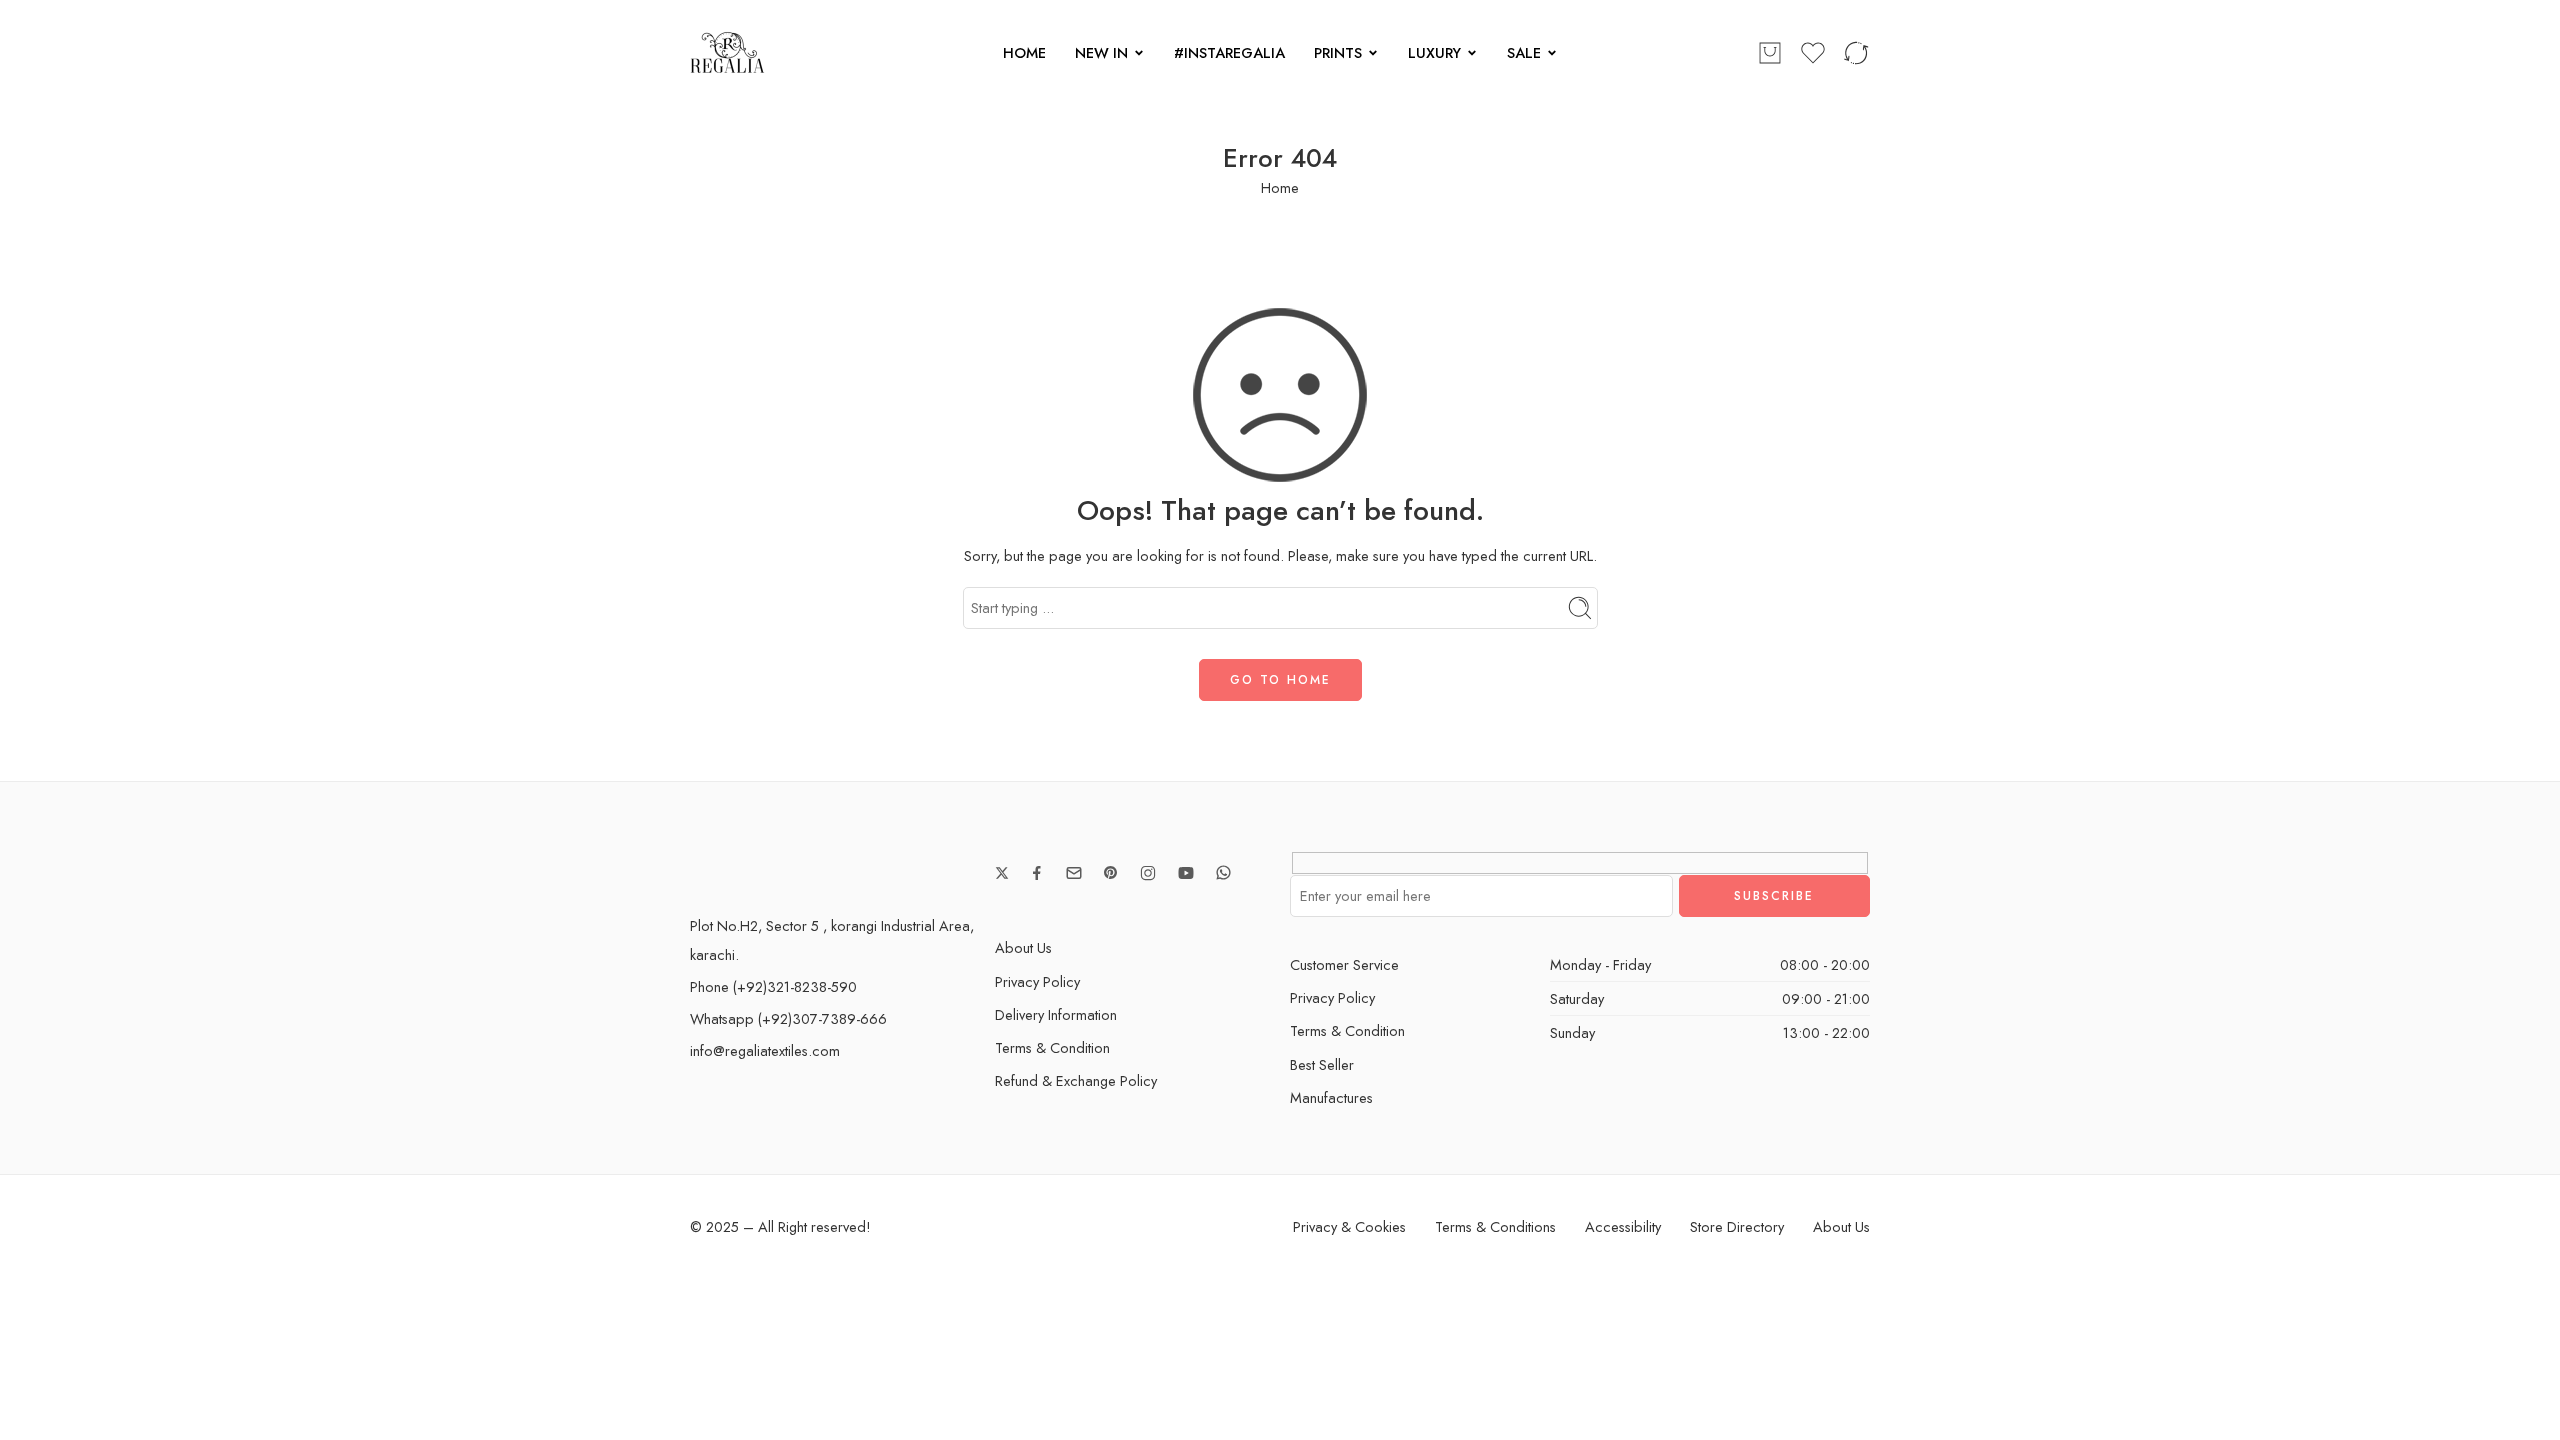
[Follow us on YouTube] (1186, 873)
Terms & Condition (1052, 1047)
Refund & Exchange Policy (1076, 1080)
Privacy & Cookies (1349, 1226)
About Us (1023, 947)
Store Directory (1737, 1226)
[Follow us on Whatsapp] (1223, 872)
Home (1280, 187)
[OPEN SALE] (1552, 53)
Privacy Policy (1037, 981)
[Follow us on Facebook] (1037, 873)
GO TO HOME (1280, 680)
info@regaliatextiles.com (765, 1050)
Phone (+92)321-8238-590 (773, 986)
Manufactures (1331, 1097)
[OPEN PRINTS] (1373, 53)
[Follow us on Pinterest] (1111, 873)
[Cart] (1770, 53)
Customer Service (1344, 964)
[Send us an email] (1074, 873)
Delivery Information (1056, 1014)
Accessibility (1623, 1226)
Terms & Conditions (1495, 1226)
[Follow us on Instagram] (1148, 873)
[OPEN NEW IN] (1139, 53)
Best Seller (1322, 1064)
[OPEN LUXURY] (1472, 53)
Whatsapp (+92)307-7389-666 (788, 1018)
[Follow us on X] (1002, 873)
